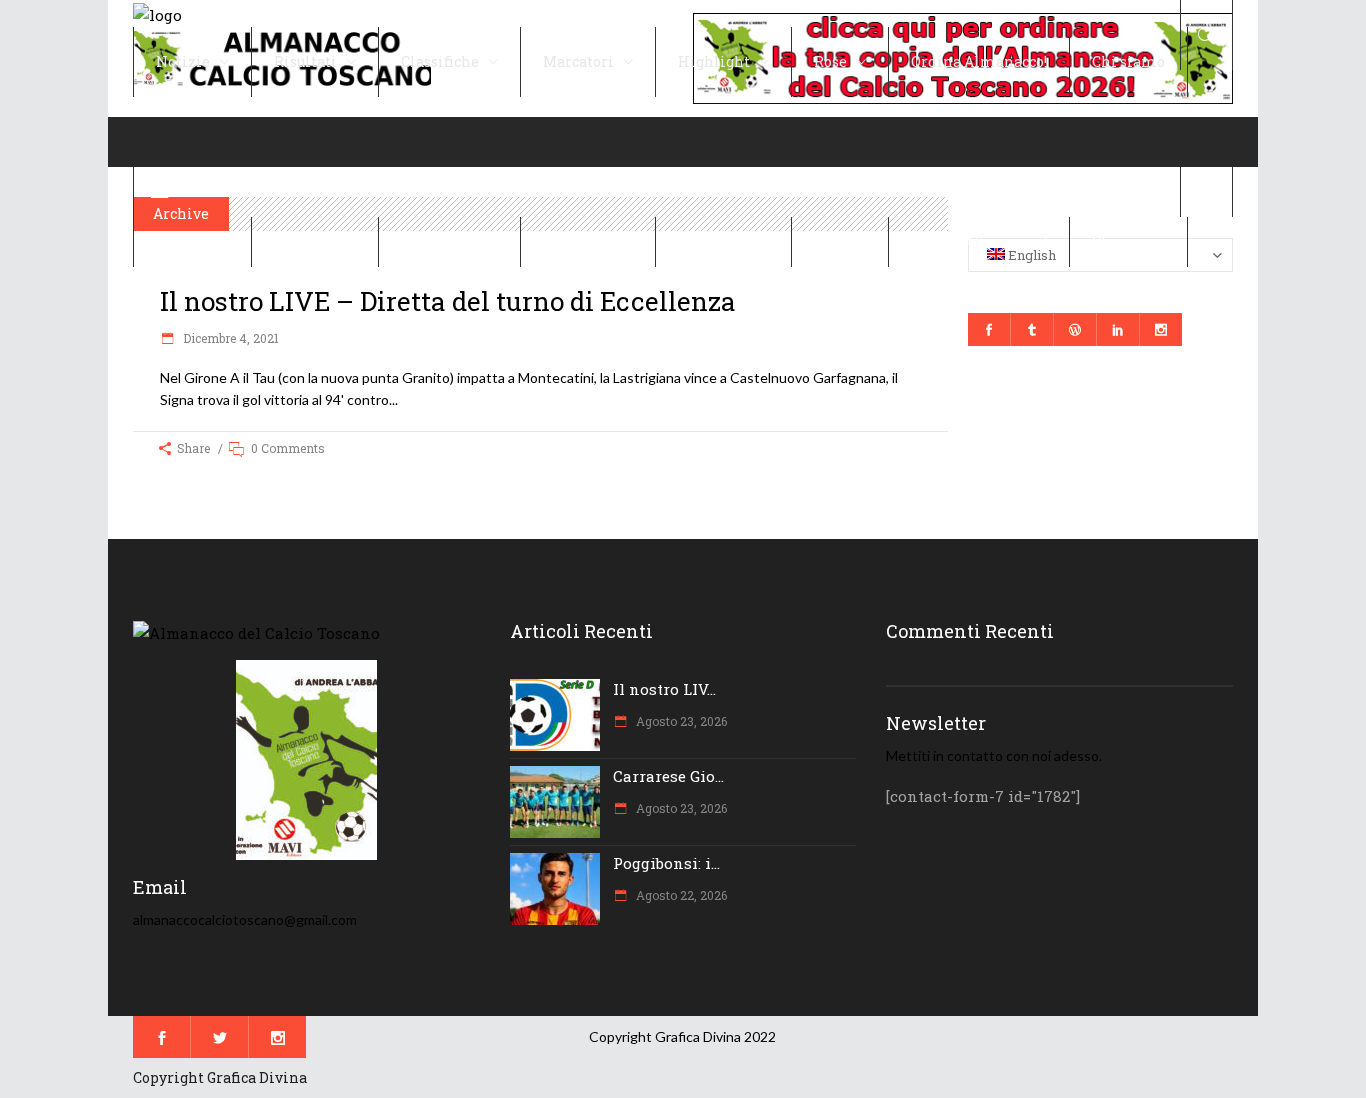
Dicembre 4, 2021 (229, 338)
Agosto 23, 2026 (680, 721)
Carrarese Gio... (668, 776)
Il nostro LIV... (664, 689)
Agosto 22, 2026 (680, 895)
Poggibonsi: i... (666, 863)
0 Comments (288, 448)
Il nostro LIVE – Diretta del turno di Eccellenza (448, 301)
